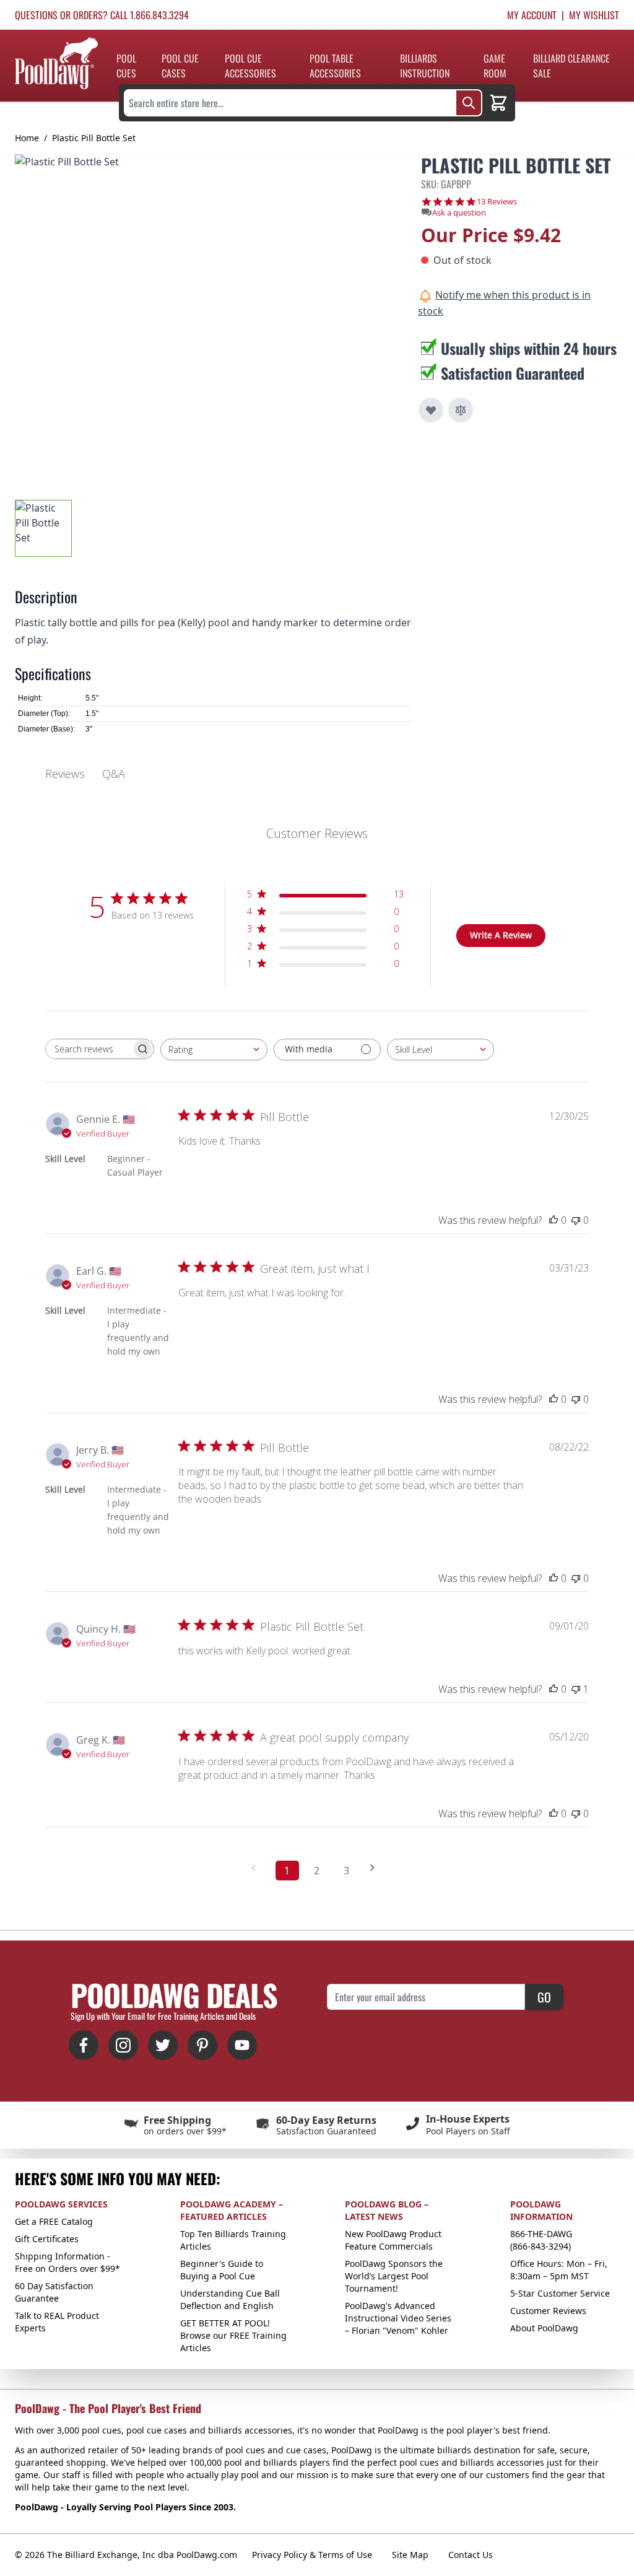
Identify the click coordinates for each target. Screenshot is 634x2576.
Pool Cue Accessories (250, 66)
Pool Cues (126, 66)
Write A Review (501, 935)
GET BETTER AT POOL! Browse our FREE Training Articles (233, 2335)
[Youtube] (242, 2045)
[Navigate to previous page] (258, 1868)
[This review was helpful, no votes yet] (554, 1220)
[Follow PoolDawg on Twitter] (163, 2045)
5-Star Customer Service (560, 2293)
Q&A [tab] (114, 774)
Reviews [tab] (65, 774)
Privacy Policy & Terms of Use (312, 2555)
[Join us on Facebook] (84, 2045)
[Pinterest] (202, 2045)
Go (544, 1997)
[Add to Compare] (461, 410)
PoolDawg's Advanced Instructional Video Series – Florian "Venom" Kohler (398, 2318)
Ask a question (459, 213)
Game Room (495, 66)
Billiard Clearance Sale (571, 66)
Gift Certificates (47, 2239)
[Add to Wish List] (431, 410)
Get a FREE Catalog (54, 2221)
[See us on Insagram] (123, 2045)
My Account (532, 15)
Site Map (410, 2555)
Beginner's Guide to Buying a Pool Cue (222, 2270)
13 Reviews (497, 202)
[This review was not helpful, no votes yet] (576, 1220)
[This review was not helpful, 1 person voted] (576, 1689)
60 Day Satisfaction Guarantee (54, 2292)
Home (27, 138)
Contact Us (471, 2555)
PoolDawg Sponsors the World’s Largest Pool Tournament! (394, 2276)
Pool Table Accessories (335, 66)
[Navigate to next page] (376, 1868)
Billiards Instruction (425, 66)
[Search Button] (469, 103)
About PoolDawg (544, 2328)
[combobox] (214, 1050)
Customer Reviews (548, 2311)
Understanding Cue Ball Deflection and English (230, 2299)
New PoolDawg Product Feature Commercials (393, 2240)
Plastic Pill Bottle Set (94, 138)
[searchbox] (89, 1049)
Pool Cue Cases (180, 66)
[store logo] (56, 63)
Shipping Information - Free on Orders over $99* (67, 2262)
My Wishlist (594, 15)
